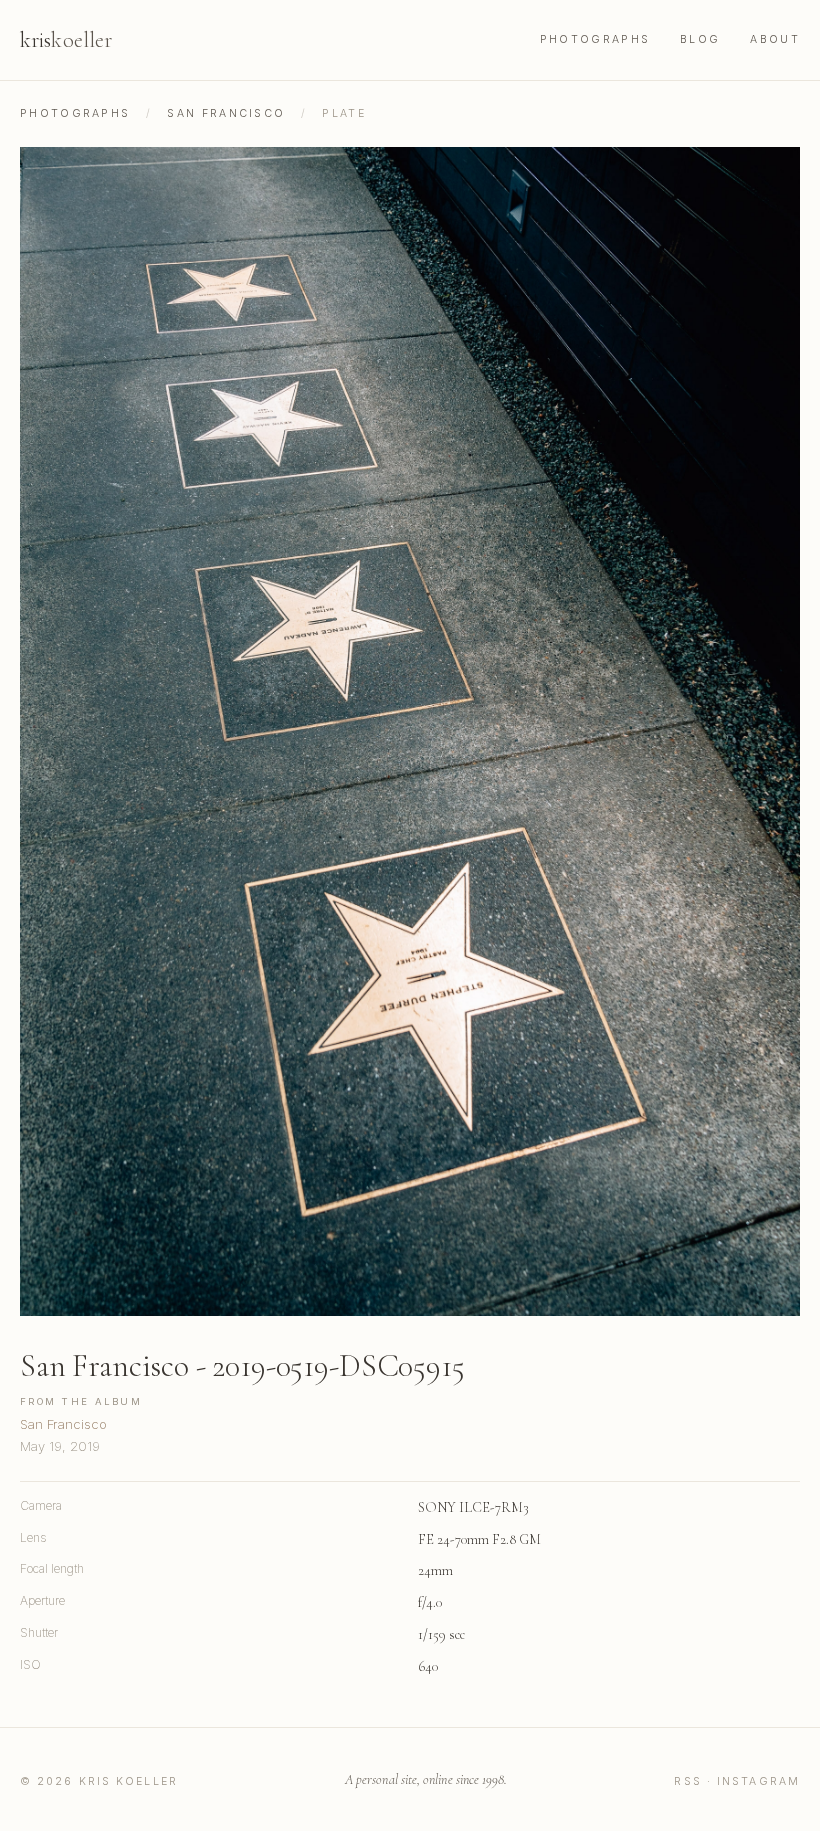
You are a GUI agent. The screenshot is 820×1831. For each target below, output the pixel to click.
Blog (700, 39)
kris (66, 40)
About (775, 39)
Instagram (758, 1781)
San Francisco (226, 113)
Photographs (595, 39)
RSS (687, 1781)
